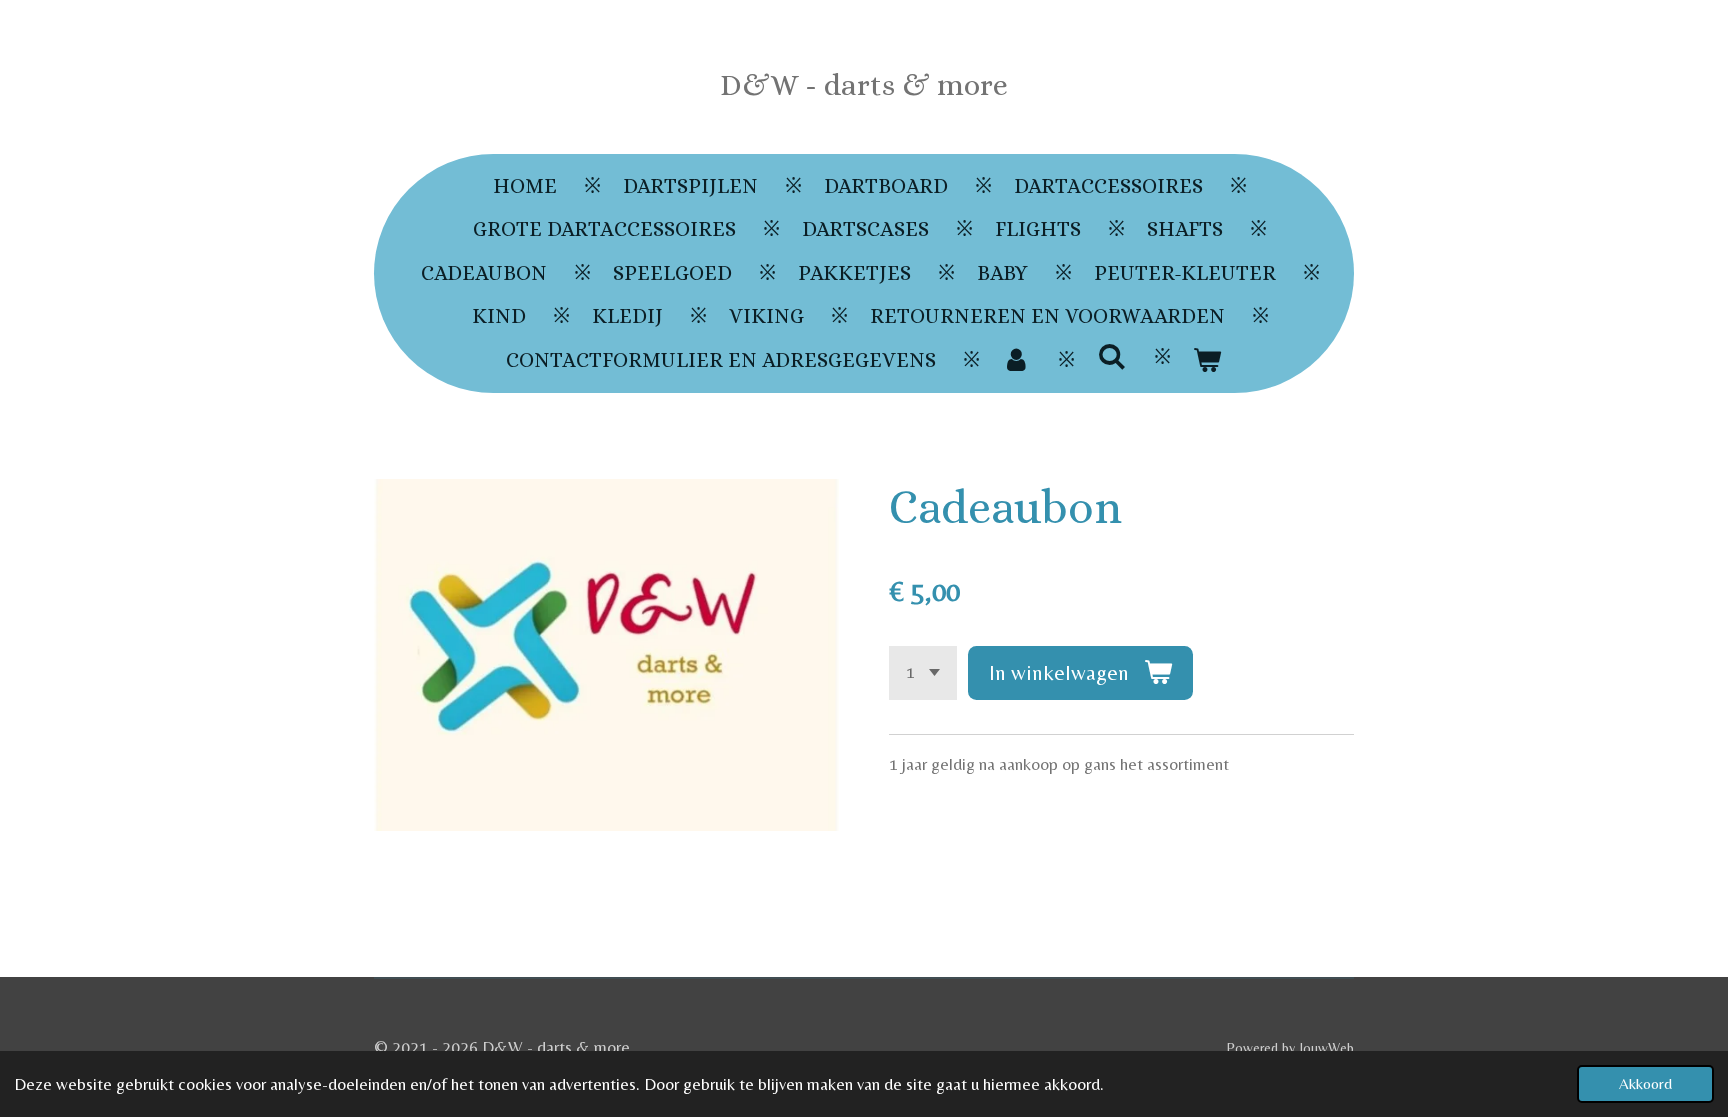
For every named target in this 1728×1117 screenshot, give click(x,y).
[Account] (1016, 361)
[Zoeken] (1111, 357)
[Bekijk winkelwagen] (1207, 361)
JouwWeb (1326, 1048)
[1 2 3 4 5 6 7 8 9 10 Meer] (923, 672)
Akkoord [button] (1645, 1083)
